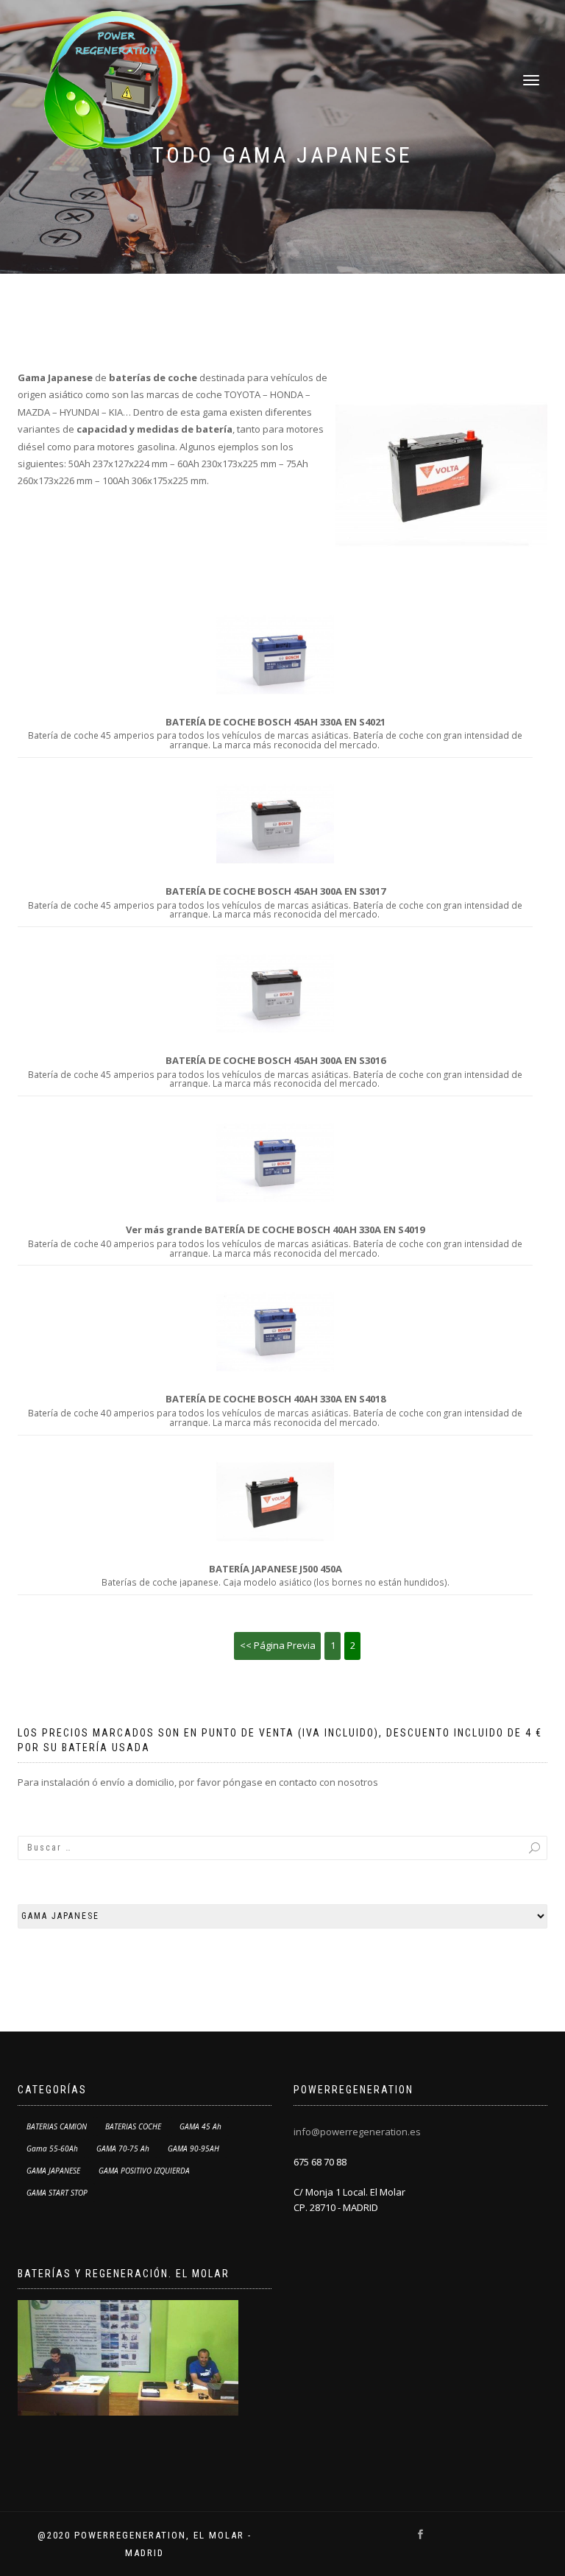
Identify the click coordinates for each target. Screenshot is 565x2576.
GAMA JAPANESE (53, 2171)
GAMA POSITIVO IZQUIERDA (144, 2171)
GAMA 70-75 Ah (123, 2149)
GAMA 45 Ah (200, 2126)
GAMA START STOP (57, 2193)
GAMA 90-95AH (193, 2149)
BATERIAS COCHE (133, 2126)
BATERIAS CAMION (57, 2126)
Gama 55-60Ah (52, 2149)
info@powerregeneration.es (357, 2132)
